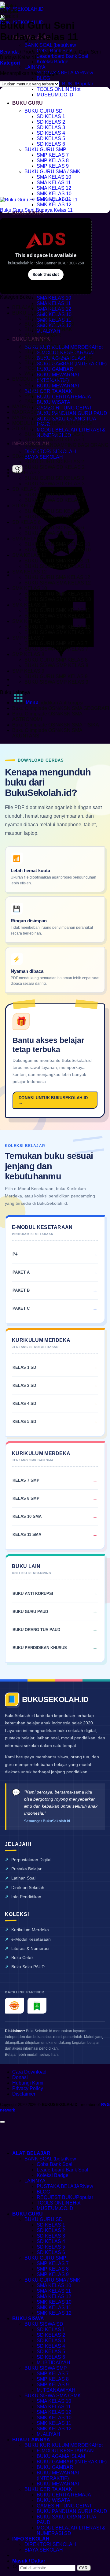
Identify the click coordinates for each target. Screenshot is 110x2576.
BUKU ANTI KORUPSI (49, 324)
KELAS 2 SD (24, 1385)
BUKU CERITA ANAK (48, 391)
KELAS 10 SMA (27, 1516)
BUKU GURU (28, 103)
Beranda (9, 52)
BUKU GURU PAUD (30, 1612)
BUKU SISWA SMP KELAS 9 (56, 682)
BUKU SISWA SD (44, 2324)
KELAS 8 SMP (26, 1498)
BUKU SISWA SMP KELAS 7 (56, 649)
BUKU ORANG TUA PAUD (36, 1630)
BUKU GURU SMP (45, 149)
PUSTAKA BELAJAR (60, 73)
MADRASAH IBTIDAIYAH (41, 412)
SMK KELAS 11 (29, 605)
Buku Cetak (22, 1958)
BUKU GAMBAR (55, 369)
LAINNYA (35, 67)
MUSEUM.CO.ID (55, 95)
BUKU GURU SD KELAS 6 (54, 528)
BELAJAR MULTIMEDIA (39, 307)
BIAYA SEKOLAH (44, 457)
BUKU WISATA (53, 402)
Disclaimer (24, 2094)
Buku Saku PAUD (28, 1967)
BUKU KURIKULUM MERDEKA (60, 2445)
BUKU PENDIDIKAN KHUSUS (59, 357)
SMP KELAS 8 (53, 161)
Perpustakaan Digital (31, 1860)
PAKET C (35, 401)
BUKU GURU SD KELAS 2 (54, 462)
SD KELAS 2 (51, 122)
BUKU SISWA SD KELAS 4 (55, 500)
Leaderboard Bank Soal (62, 56)
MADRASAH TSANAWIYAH (43, 418)
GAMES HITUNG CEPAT (64, 408)
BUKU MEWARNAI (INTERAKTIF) (58, 2475)
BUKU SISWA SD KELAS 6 (55, 533)
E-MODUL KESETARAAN (65, 2451)
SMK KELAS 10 (54, 194)
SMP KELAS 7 (53, 155)
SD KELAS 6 (51, 144)
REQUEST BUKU (56, 84)
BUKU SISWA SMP (46, 2368)
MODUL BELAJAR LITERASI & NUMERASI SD (71, 2531)
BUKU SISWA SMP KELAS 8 (56, 665)
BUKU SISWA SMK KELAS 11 (58, 616)
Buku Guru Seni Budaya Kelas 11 (36, 210)
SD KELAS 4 (51, 133)
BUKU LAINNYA (30, 313)
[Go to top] (2, 2122)
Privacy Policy (28, 2088)
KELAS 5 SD (24, 1422)
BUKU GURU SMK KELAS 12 (57, 627)
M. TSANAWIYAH (56, 2390)
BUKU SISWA (28, 2318)
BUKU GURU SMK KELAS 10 (57, 594)
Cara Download (29, 2072)
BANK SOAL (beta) (45, 45)
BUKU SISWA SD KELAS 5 (55, 517)
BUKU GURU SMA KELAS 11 (57, 561)
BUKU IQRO (38, 340)
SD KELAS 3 (51, 127)
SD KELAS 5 (51, 138)
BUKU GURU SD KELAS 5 (54, 511)
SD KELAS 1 (51, 116)
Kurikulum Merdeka (30, 1930)
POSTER (35, 368)
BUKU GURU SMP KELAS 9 (56, 676)
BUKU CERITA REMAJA (64, 397)
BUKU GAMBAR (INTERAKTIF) (72, 2462)
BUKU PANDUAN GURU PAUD (72, 413)
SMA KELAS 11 (54, 183)
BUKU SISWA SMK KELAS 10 (58, 599)
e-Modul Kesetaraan (31, 1939)
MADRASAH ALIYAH (36, 407)
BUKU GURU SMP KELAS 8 (56, 660)
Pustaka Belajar (26, 1869)
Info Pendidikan (26, 1897)
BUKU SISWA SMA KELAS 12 (58, 583)
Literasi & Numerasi (30, 1948)
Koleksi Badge (53, 62)
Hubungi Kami (28, 2083)
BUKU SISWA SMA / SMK (53, 2396)
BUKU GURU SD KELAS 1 (54, 434)
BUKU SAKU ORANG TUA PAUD (62, 362)
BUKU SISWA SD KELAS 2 (55, 467)
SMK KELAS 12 (54, 205)
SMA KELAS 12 (54, 188)
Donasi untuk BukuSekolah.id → (53, 1100)
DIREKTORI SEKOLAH (50, 2544)
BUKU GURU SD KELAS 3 (54, 478)
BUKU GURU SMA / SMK (52, 172)
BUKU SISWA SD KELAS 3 (55, 484)
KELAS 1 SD (24, 1367)
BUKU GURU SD (44, 111)
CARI (84, 2568)
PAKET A (35, 390)
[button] (10, 63)
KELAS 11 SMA (27, 1534)
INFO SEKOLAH (31, 2539)
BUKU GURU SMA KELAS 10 (57, 544)
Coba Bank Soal (55, 2164)
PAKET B (35, 396)
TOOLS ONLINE (55, 89)
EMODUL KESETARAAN (40, 379)
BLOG (43, 78)
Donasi (20, 2077)
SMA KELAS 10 (54, 177)
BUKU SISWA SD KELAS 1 (55, 440)
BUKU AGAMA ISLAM (49, 318)
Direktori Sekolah (28, 1887)
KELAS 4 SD (24, 1404)
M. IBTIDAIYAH (53, 2363)
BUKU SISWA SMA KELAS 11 (57, 566)
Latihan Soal (23, 1878)
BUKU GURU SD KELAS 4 (54, 495)
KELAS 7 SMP (26, 1480)
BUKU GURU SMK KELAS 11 (57, 610)
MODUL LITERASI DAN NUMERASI (52, 423)
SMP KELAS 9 (53, 166)
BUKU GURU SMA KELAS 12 (57, 577)
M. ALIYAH (48, 2434)
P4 (28, 385)
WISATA (34, 373)
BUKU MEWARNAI (58, 386)
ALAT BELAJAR (31, 2153)
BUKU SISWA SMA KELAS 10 (58, 550)
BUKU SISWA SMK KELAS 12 (58, 632)
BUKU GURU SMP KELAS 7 (56, 643)
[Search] (17, 469)
